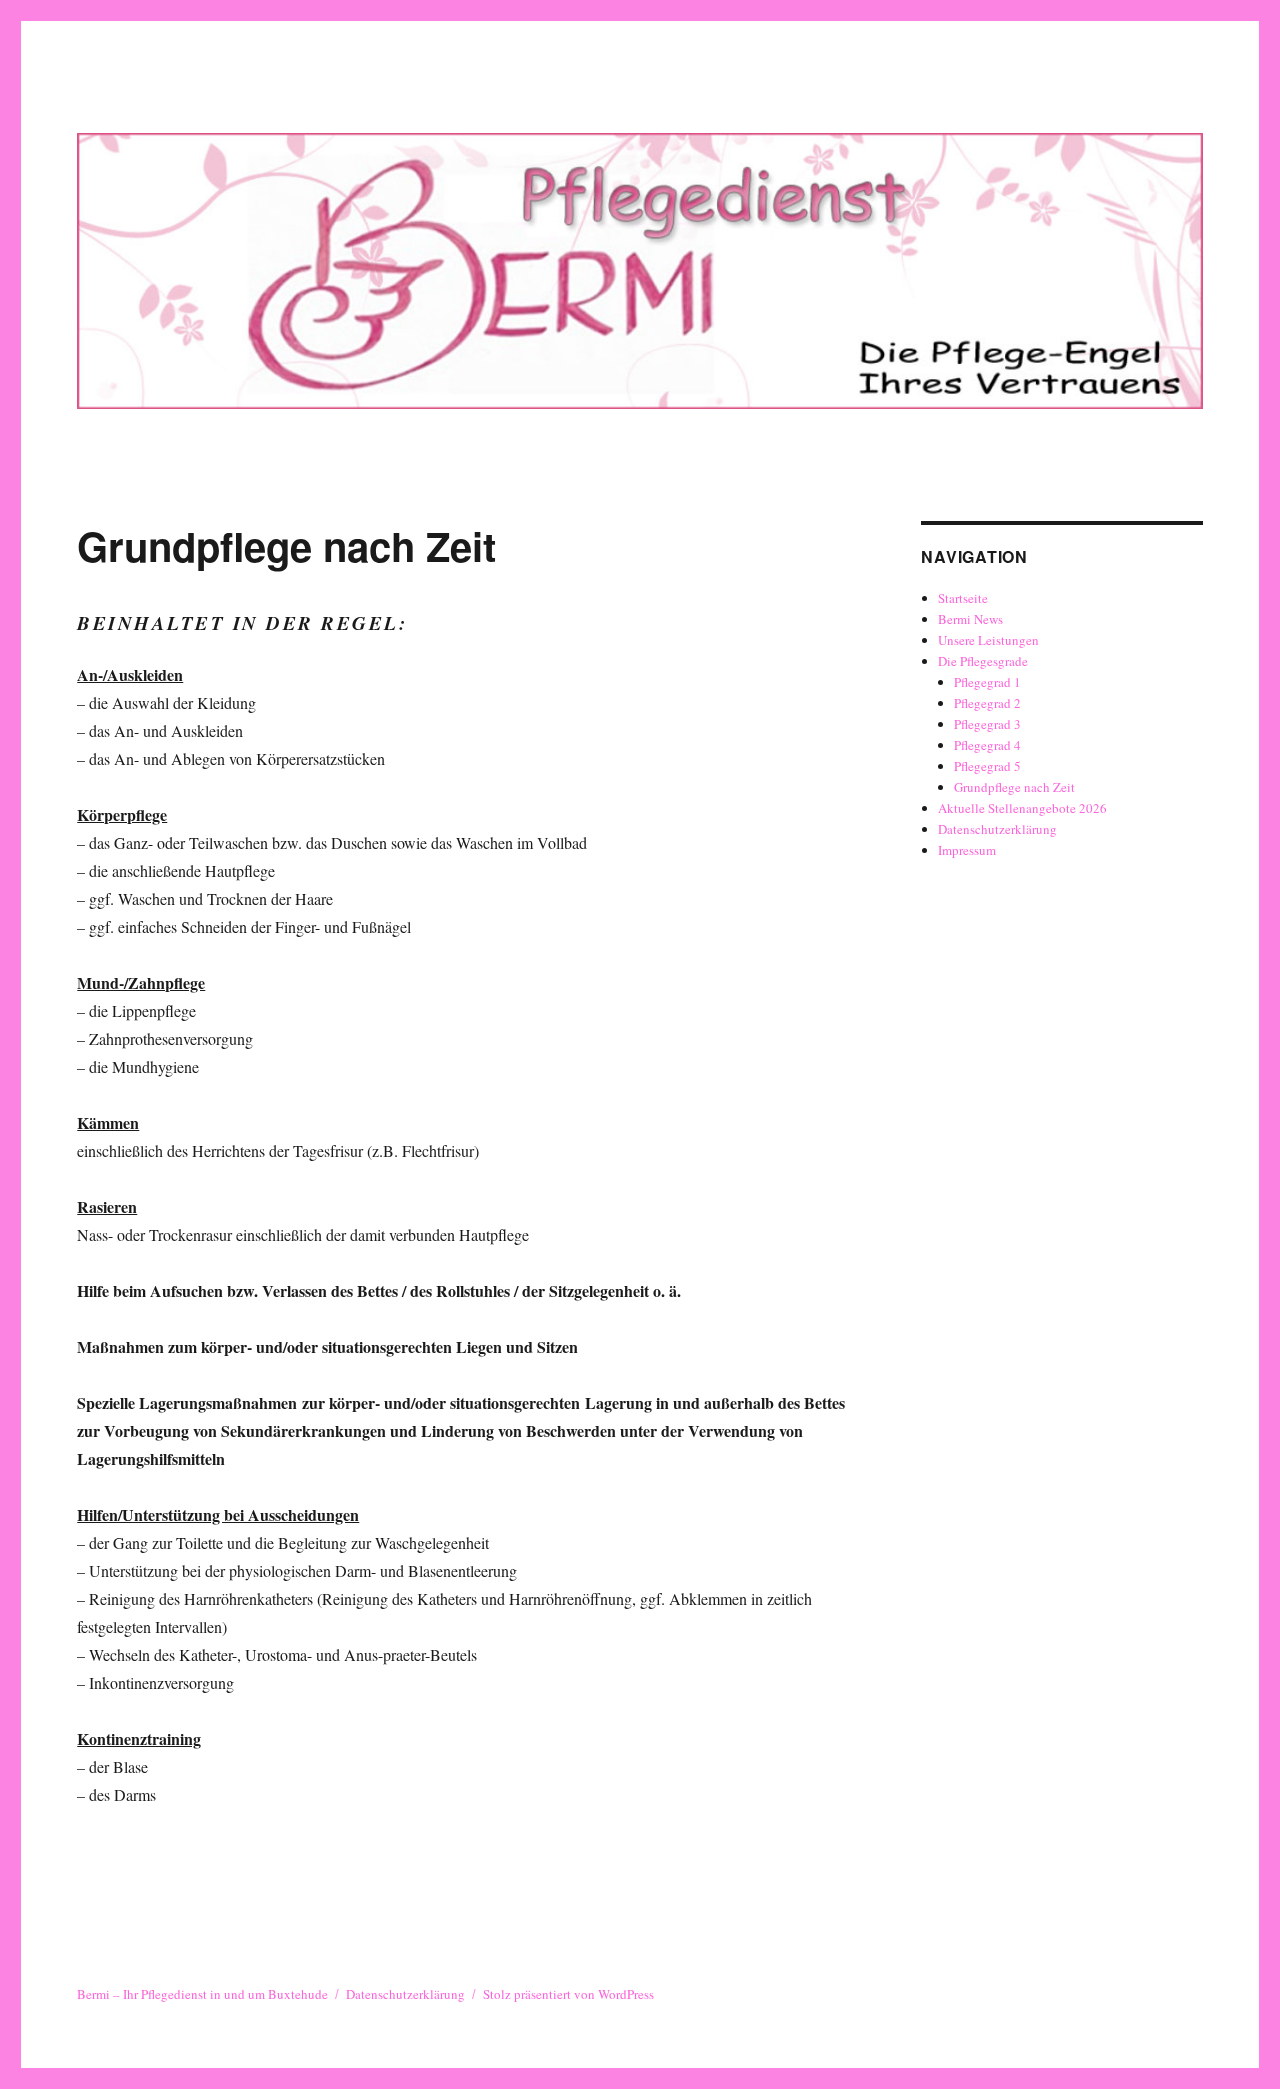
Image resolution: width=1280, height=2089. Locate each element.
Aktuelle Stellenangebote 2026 (1022, 808)
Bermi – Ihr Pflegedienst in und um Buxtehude (202, 1994)
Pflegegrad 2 (987, 703)
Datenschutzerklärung (997, 829)
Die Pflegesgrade (983, 661)
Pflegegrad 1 (987, 682)
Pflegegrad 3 (987, 724)
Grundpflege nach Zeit (1014, 787)
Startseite (963, 598)
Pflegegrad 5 (987, 766)
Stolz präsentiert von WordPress (568, 1994)
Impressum (967, 850)
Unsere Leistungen (988, 640)
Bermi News (970, 619)
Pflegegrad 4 (987, 745)
